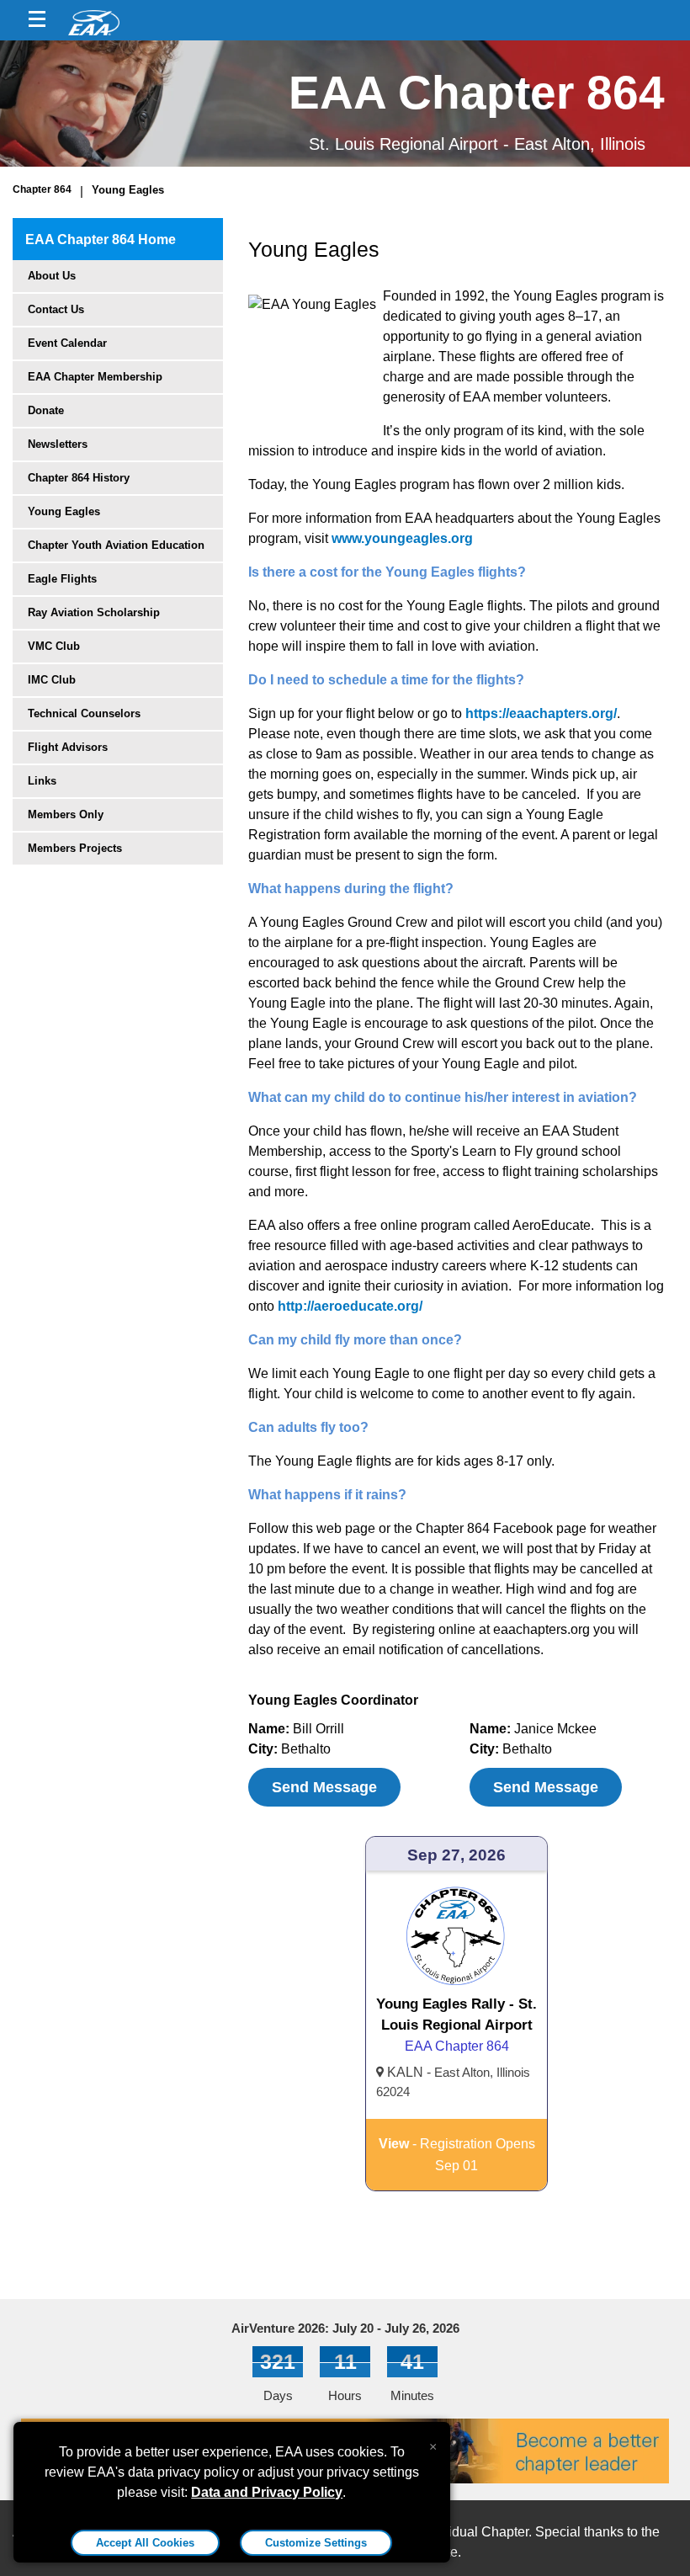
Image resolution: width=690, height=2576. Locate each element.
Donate (46, 410)
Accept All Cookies (145, 2543)
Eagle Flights (62, 579)
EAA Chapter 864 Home (101, 240)
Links (42, 781)
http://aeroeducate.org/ (350, 1306)
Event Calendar (67, 343)
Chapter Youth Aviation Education (116, 545)
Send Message (324, 1787)
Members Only (66, 814)
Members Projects (75, 848)
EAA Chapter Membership (95, 377)
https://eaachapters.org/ (541, 713)
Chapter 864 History (79, 478)
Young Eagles (128, 190)
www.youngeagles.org (402, 538)
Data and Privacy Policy (267, 2492)
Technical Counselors (84, 713)
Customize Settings (316, 2543)
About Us (52, 276)
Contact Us (56, 309)
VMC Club (54, 646)
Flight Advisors (68, 747)
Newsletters (58, 444)
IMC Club (52, 680)
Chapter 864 (42, 189)
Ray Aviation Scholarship (94, 612)
